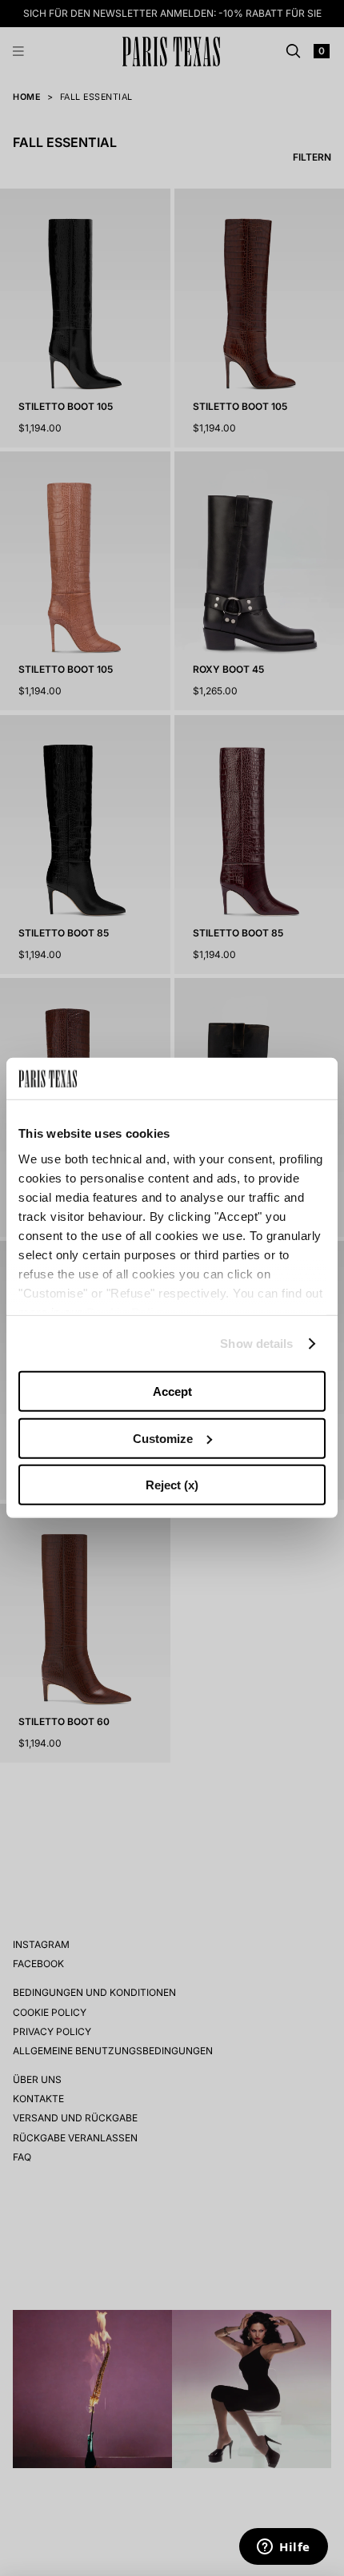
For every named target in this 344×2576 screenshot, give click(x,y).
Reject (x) (172, 1485)
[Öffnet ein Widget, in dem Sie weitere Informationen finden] (284, 2548)
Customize (163, 1439)
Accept (172, 1391)
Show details (256, 1344)
